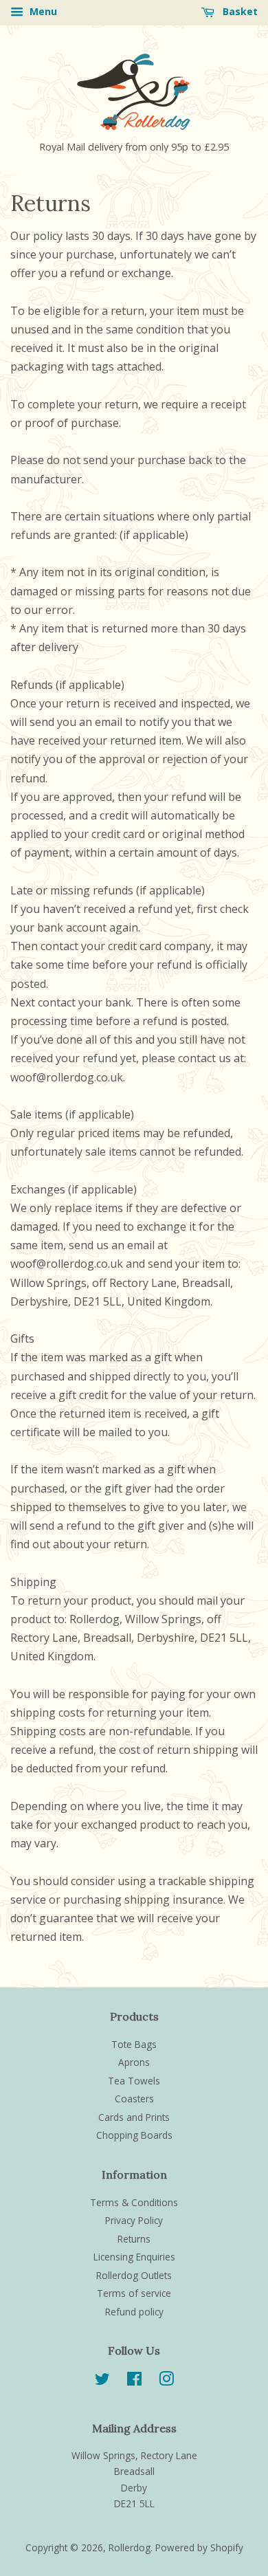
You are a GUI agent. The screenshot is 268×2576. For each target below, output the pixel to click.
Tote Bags (134, 2044)
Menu (42, 11)
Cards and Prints (134, 2117)
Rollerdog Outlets (134, 2275)
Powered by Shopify (199, 2547)
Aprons (134, 2062)
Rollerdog (130, 2547)
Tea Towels (134, 2081)
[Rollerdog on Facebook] (134, 2381)
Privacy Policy (134, 2220)
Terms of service (134, 2293)
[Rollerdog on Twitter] (102, 2381)
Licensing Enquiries (134, 2257)
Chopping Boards (134, 2135)
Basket (239, 11)
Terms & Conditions (134, 2202)
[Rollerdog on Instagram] (166, 2381)
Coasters (134, 2099)
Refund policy (134, 2312)
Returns (134, 2239)
